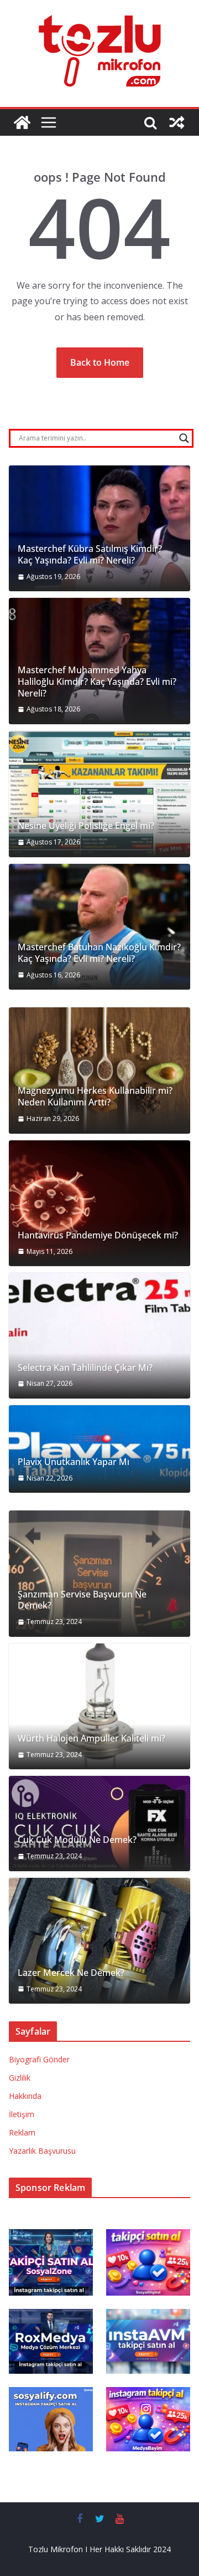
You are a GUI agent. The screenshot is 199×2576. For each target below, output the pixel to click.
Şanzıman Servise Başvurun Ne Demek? (82, 1600)
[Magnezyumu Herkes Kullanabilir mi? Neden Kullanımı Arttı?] (99, 1071)
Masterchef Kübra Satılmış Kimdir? (90, 549)
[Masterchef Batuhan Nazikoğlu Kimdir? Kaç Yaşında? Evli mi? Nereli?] (99, 927)
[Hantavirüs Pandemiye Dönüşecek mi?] (99, 1204)
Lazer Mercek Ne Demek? (71, 1973)
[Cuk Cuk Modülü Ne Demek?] (99, 1823)
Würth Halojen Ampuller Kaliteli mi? (91, 1738)
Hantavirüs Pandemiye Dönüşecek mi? (98, 1235)
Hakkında (25, 2096)
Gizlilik (20, 2078)
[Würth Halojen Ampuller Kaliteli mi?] (99, 1707)
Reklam (22, 2132)
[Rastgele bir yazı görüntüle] (177, 122)
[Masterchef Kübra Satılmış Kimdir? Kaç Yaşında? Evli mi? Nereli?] (99, 529)
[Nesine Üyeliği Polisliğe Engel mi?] (99, 794)
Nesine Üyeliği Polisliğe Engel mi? (86, 826)
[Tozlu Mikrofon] (22, 122)
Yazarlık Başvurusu (42, 2151)
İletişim (22, 2114)
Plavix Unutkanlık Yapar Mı (74, 1462)
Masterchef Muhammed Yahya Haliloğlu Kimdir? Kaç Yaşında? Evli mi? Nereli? (97, 682)
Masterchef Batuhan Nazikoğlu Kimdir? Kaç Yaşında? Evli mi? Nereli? (99, 953)
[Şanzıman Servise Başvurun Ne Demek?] (99, 1574)
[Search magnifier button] (184, 438)
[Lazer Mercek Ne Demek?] (99, 1941)
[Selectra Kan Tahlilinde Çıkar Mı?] (99, 1336)
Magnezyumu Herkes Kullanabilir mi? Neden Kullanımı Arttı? (95, 1097)
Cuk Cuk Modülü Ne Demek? (77, 1840)
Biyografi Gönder (39, 2059)
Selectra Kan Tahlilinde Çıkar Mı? (85, 1368)
